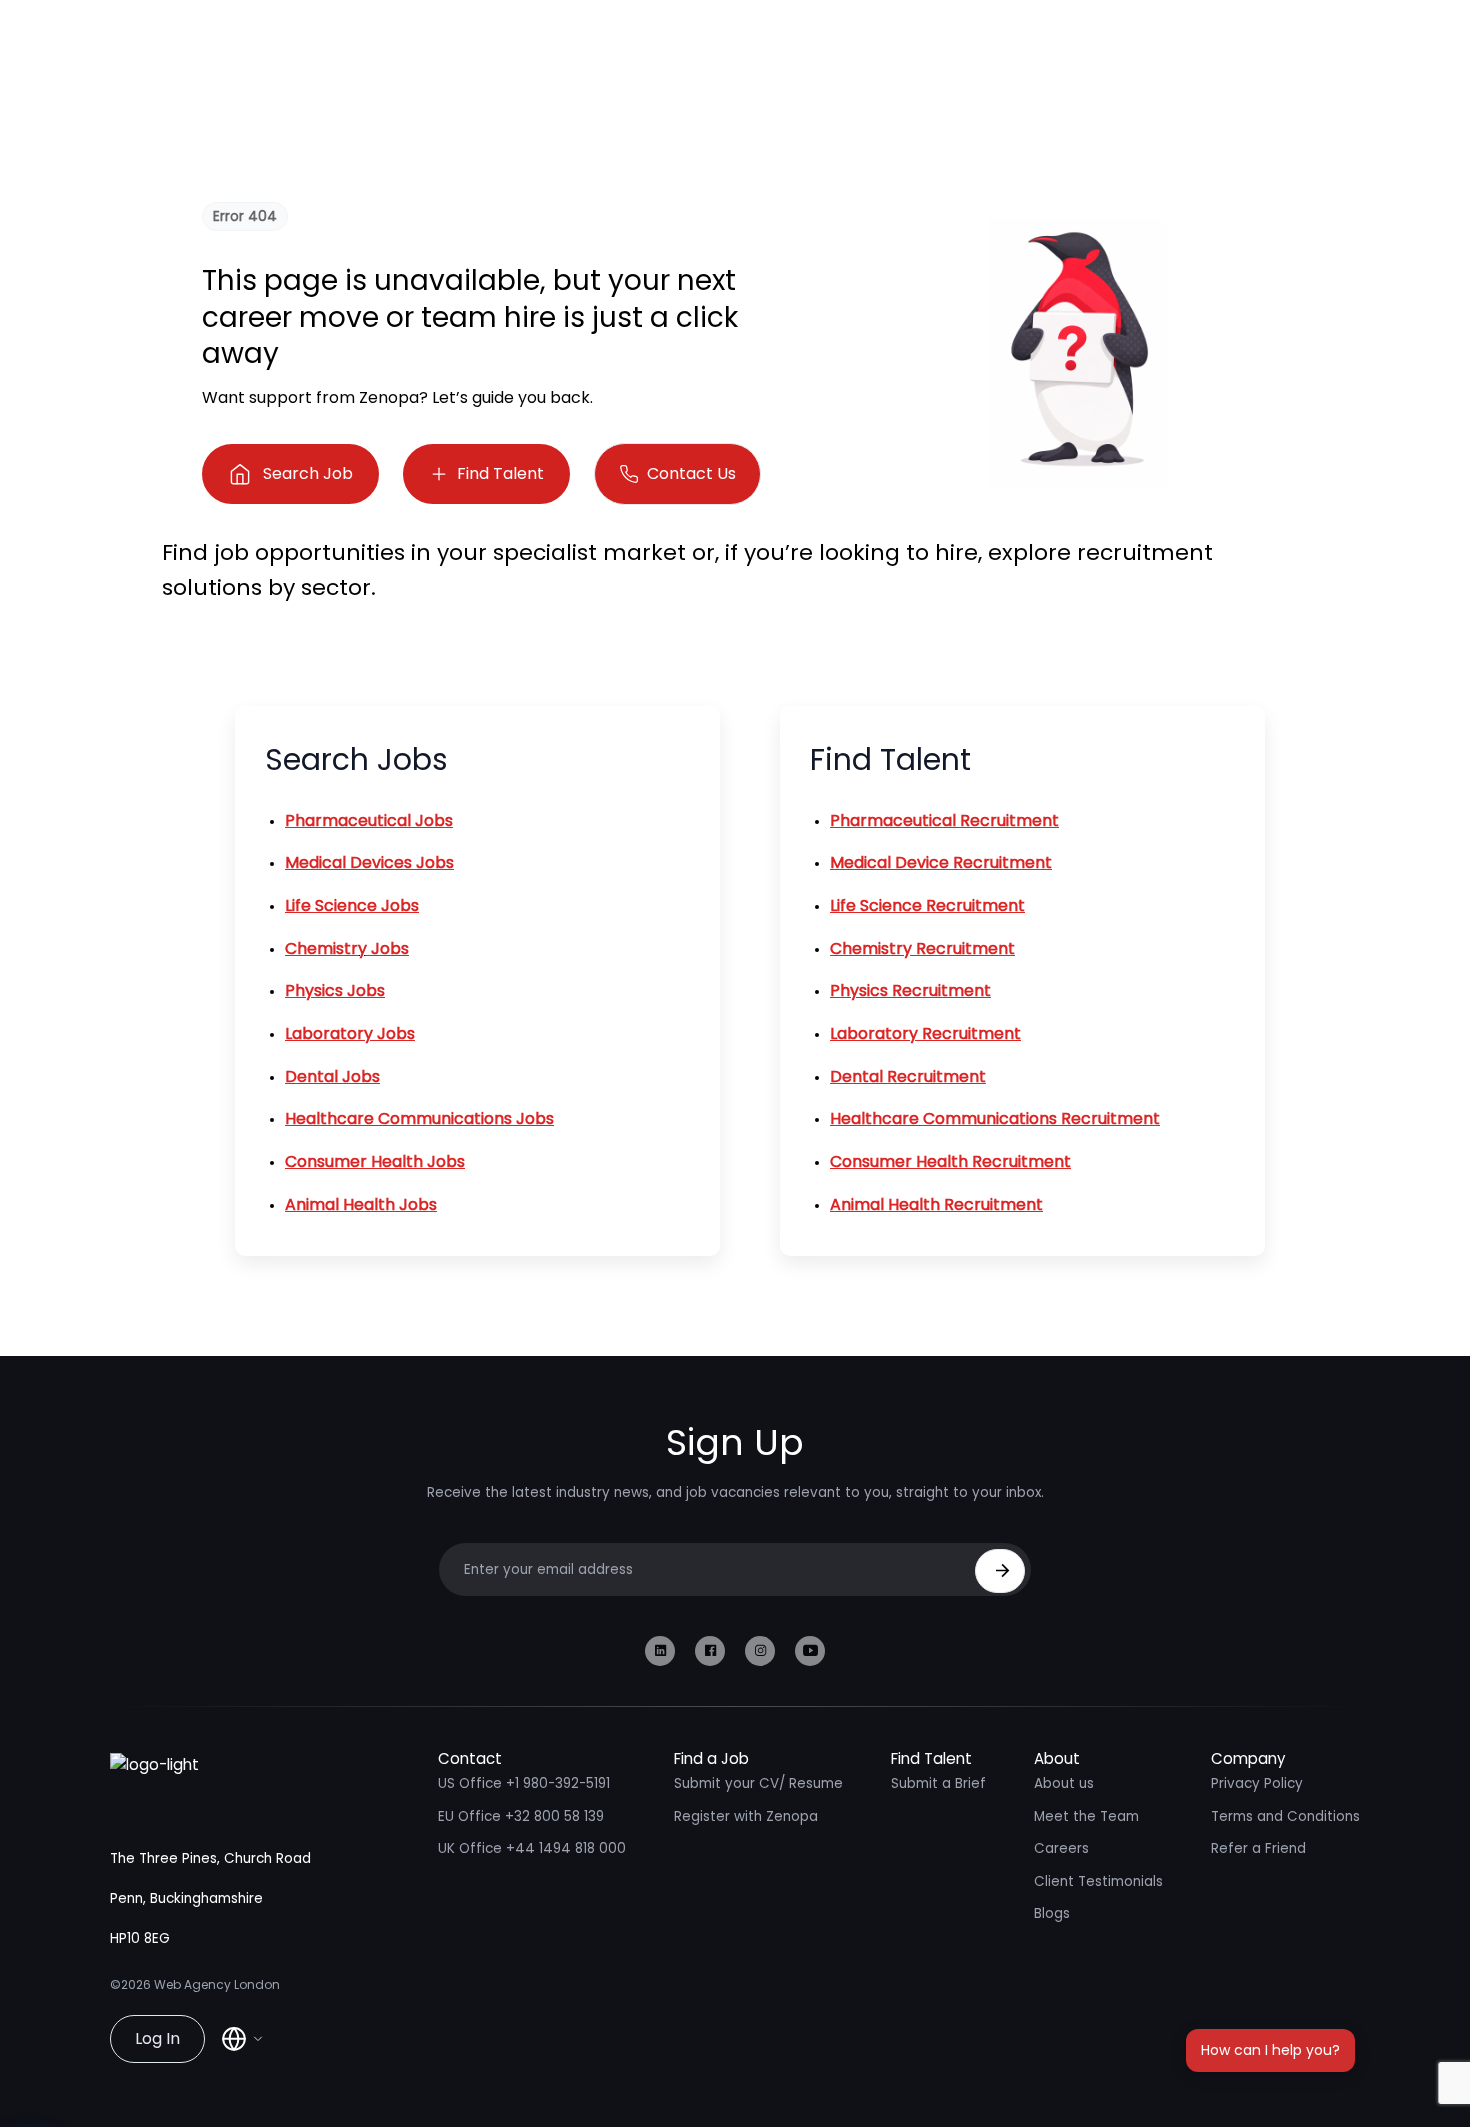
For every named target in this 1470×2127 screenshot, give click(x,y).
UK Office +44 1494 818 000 (532, 1848)
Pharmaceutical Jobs (369, 820)
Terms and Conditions (1285, 1816)
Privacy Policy (1257, 1783)
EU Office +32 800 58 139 (521, 1816)
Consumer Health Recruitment (950, 1161)
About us (1064, 1783)
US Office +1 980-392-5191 (524, 1783)
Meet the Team (1086, 1816)
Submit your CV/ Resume (758, 1783)
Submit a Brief (938, 1783)
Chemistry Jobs (347, 948)
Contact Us (691, 473)
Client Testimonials (1098, 1881)
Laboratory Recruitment (925, 1033)
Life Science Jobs (352, 905)
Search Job (308, 473)
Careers (1061, 1848)
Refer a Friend (1258, 1848)
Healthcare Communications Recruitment (995, 1118)
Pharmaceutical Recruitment (944, 820)
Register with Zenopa (746, 1816)
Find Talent (500, 473)
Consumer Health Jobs (375, 1161)
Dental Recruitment (908, 1076)
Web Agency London (217, 1984)
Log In (157, 2038)
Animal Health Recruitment (936, 1204)
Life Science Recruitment (927, 905)
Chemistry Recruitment (922, 948)
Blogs (1052, 1913)
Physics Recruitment (910, 990)
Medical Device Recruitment (941, 862)
